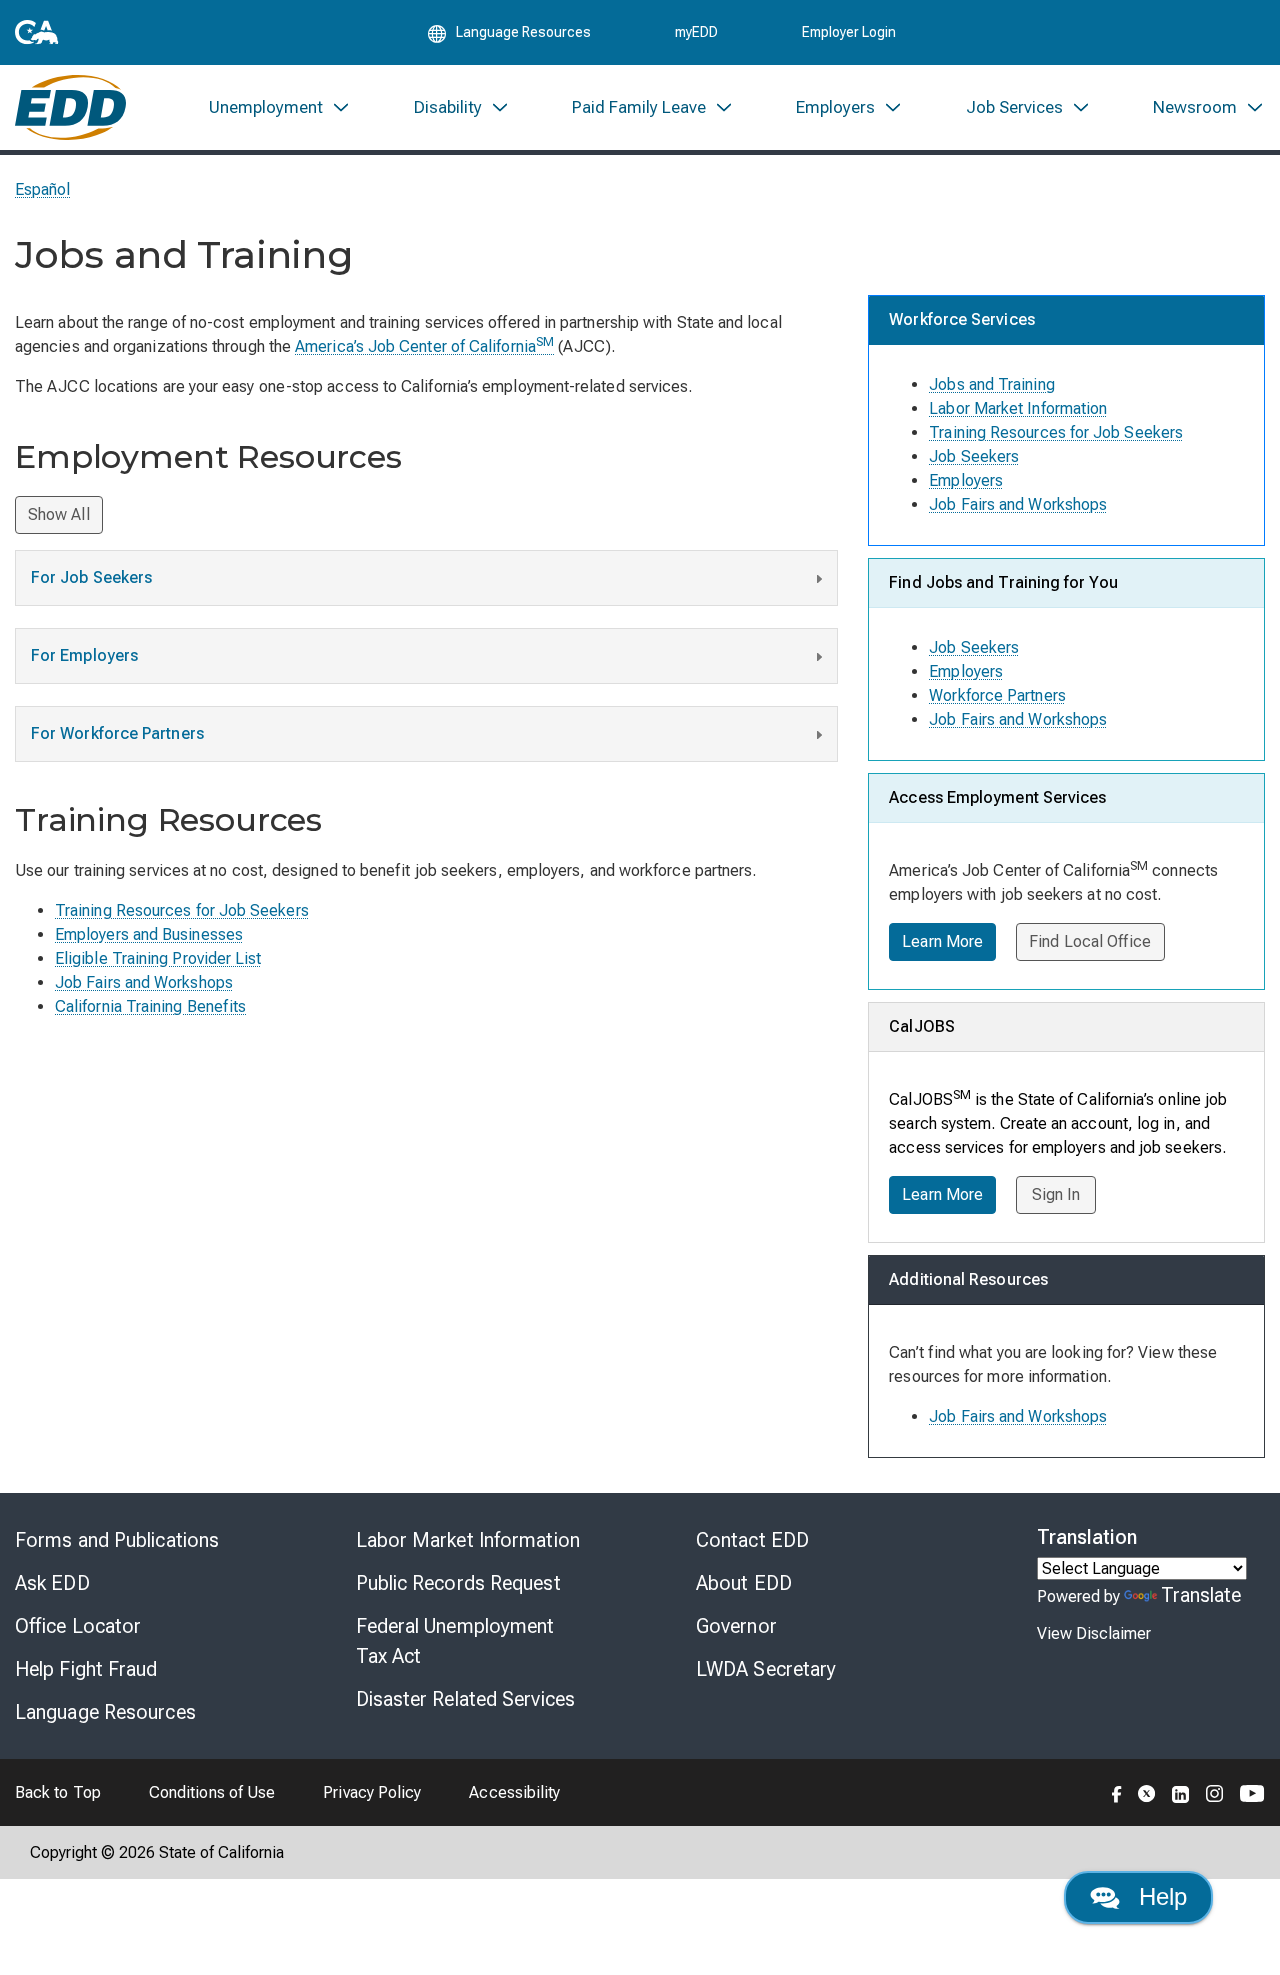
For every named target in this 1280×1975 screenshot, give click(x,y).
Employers (966, 480)
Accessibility (514, 1792)
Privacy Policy (372, 1792)
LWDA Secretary (766, 1669)
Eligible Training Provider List (158, 958)
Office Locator (78, 1626)
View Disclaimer (1094, 1633)
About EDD (744, 1583)
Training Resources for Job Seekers (182, 910)
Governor (736, 1626)
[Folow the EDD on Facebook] (1117, 1792)
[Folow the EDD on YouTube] (1252, 1792)
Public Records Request (458, 1583)
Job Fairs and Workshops (144, 982)
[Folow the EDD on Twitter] (1147, 1792)
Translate (1201, 1595)
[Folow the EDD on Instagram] (1215, 1792)
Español (43, 189)
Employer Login (849, 32)
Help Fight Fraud (86, 1669)
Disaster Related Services (466, 1699)
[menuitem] (280, 107)
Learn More (942, 941)
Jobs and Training (991, 384)
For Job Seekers (91, 577)
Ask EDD (52, 1583)
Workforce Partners (997, 695)
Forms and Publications (117, 1540)
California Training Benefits (150, 1006)
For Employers (84, 655)
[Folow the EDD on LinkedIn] (1181, 1792)
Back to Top (58, 1792)
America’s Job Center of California (424, 346)
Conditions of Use (212, 1792)
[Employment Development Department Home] (70, 107)
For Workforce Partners (117, 733)
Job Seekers (974, 456)
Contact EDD (752, 1540)
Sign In (1056, 1194)
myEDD (696, 32)
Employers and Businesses (149, 934)
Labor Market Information (1018, 408)
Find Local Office (1090, 941)
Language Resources (105, 1712)
